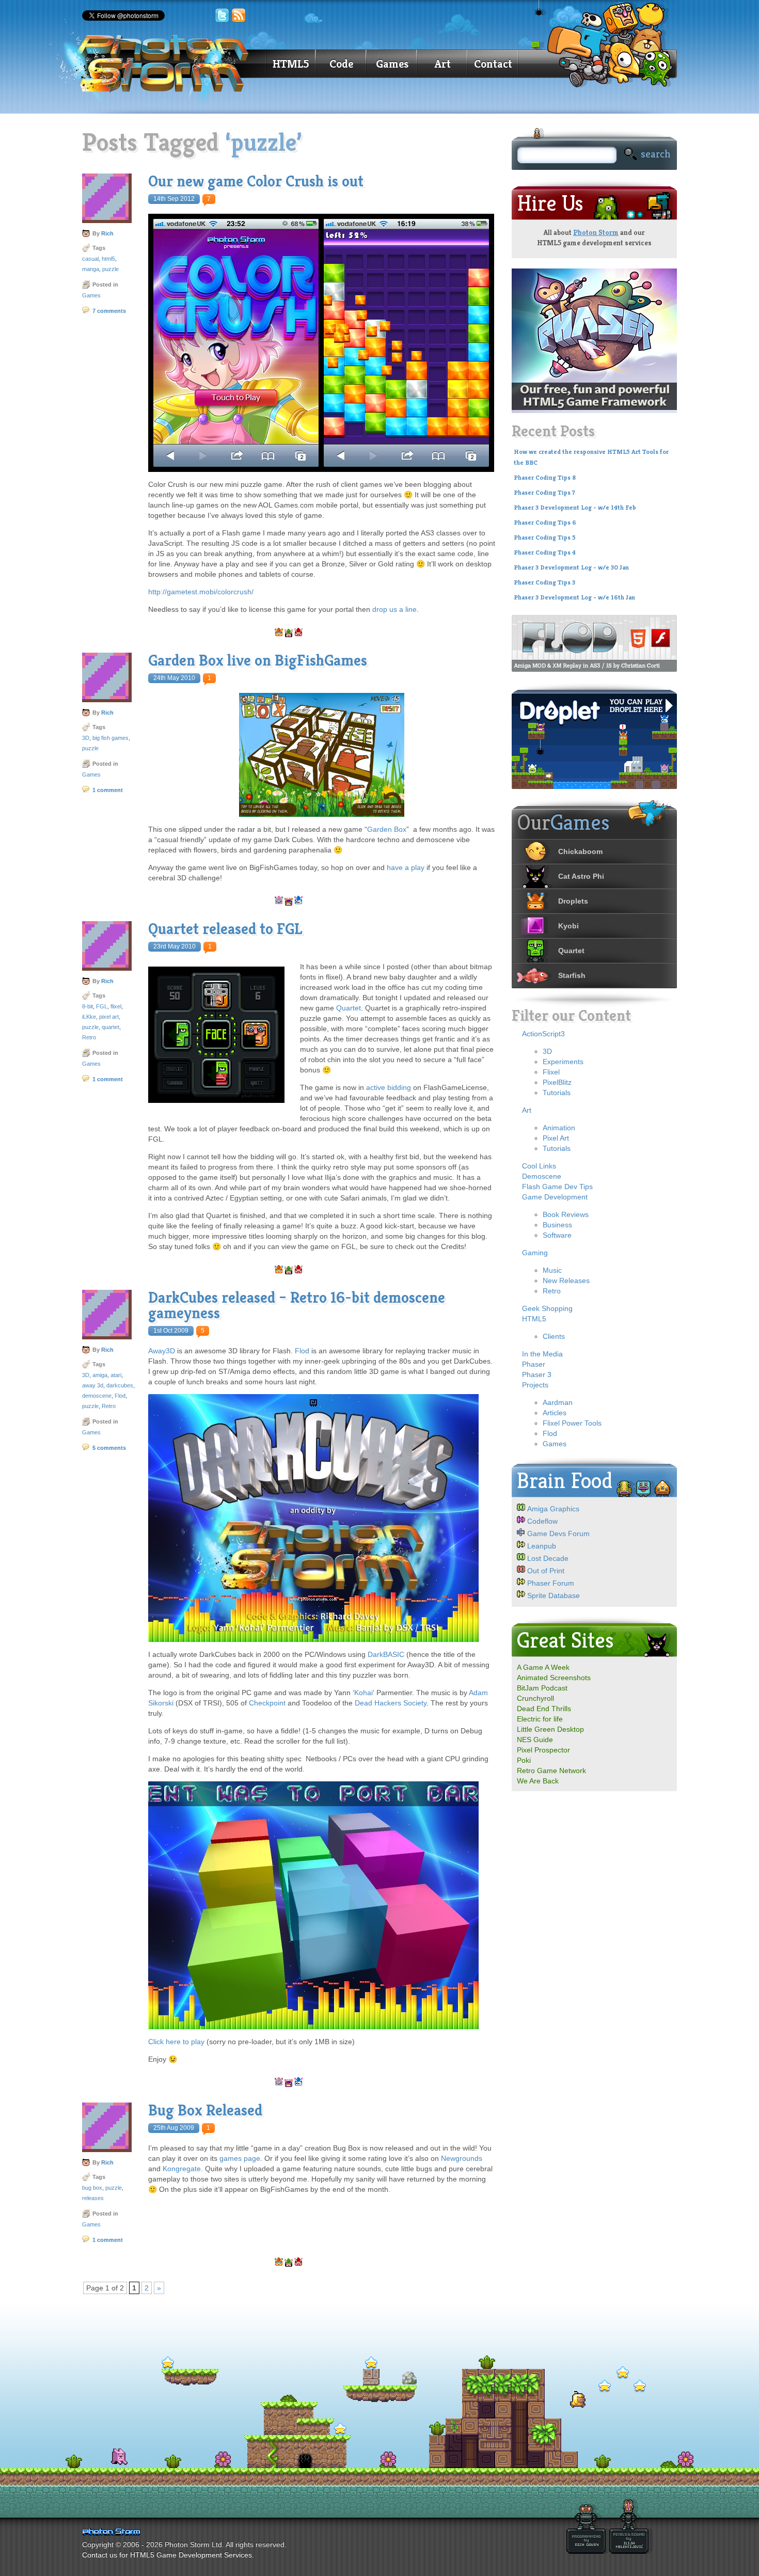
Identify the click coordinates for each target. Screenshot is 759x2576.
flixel (116, 1006)
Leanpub (542, 1546)
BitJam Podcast (542, 1688)
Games (392, 64)
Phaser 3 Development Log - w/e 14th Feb (575, 508)
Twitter (222, 15)
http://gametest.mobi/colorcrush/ (201, 592)
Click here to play (176, 2042)
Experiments (563, 1062)
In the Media (542, 1354)
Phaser (534, 1364)
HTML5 (291, 64)
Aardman (558, 1402)
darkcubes (120, 1385)
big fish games (110, 738)
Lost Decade (548, 1558)
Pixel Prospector (543, 1750)
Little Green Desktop (550, 1729)
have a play (406, 867)
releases (93, 2198)
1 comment (108, 790)
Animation (559, 1128)
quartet (110, 1027)
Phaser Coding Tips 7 (544, 493)
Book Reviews (566, 1214)
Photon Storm (596, 232)
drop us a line (394, 609)
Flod (120, 1396)
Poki (524, 1760)
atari (116, 1375)
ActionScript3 (543, 1034)
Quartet (349, 1008)
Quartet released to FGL (225, 929)
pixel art (109, 1017)
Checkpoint (267, 1703)
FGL (102, 1006)
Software (557, 1235)
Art (443, 64)
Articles (555, 1413)
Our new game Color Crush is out (256, 181)
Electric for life (540, 1719)
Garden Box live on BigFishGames (258, 660)
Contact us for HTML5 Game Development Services (167, 2555)
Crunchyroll (535, 1698)
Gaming (535, 1253)
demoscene (97, 1396)
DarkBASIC (386, 1654)
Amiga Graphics (553, 1509)
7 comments (109, 311)
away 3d (93, 1385)
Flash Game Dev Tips (557, 1187)
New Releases (566, 1281)
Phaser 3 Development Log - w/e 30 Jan (571, 567)
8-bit (88, 1006)
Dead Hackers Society (391, 1703)
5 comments (109, 1448)
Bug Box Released (205, 2110)
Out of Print (546, 1571)
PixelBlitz (557, 1082)
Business (557, 1225)
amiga (100, 1375)
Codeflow (542, 1521)
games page (240, 2158)
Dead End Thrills (544, 1709)
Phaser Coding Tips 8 (545, 478)
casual (90, 259)
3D (86, 738)
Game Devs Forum (558, 1534)
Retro (89, 1037)
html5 (108, 259)
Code (341, 64)
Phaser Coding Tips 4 (545, 552)
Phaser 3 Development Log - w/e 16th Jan (574, 597)
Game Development (555, 1197)
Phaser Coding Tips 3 (544, 582)
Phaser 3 (537, 1374)
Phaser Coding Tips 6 (545, 523)
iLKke (89, 1017)
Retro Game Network (551, 1771)
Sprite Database (554, 1595)
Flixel (551, 1072)
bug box (92, 2188)
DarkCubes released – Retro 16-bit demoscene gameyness (297, 1305)
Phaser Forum (551, 1583)
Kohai (363, 1693)
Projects (535, 1385)
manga (91, 269)
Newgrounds (462, 2158)
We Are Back (538, 1781)
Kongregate (182, 2169)
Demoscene (542, 1176)
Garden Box (387, 829)
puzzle (110, 269)
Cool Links (539, 1166)
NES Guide (535, 1740)
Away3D (162, 1351)
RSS (239, 15)
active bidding (389, 1087)
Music (552, 1270)
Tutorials (557, 1093)
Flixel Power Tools (572, 1423)
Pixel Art (556, 1138)
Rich (107, 233)
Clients (554, 1336)
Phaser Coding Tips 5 (545, 538)
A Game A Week (543, 1667)
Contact (493, 64)
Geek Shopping (547, 1308)
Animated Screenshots (554, 1678)
